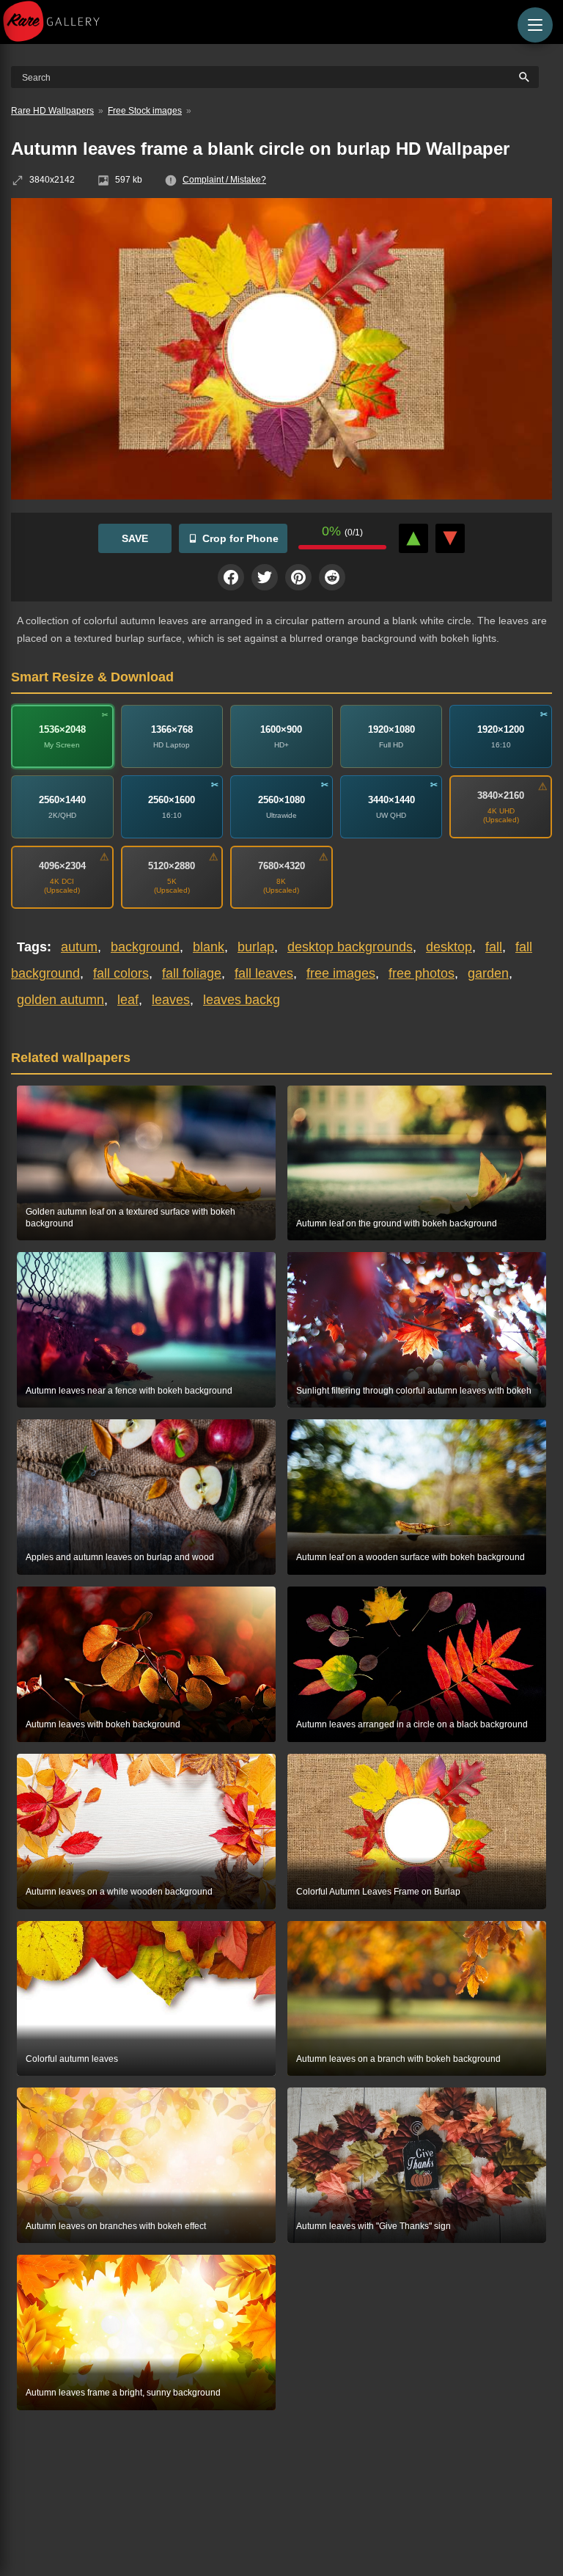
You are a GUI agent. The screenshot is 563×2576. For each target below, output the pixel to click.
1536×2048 (62, 729)
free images (341, 973)
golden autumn (60, 1000)
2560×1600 (172, 799)
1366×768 (172, 729)
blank (209, 947)
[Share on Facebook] (231, 577)
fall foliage (192, 973)
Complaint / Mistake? (224, 180)
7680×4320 (281, 865)
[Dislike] (450, 538)
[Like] (413, 538)
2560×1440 (62, 799)
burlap (256, 947)
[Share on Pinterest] (298, 577)
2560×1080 (281, 799)
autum (79, 947)
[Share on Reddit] (332, 577)
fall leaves (264, 973)
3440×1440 (391, 799)
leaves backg (242, 1000)
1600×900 (281, 729)
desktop (449, 947)
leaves (171, 1000)
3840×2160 (501, 795)
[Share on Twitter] (265, 577)
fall (494, 947)
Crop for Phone (240, 538)
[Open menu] (535, 25)
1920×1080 (391, 729)
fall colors (121, 973)
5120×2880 (172, 865)
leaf (128, 1000)
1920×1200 (501, 729)
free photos (422, 973)
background (145, 947)
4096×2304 (62, 865)
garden (488, 973)
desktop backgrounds (350, 947)
